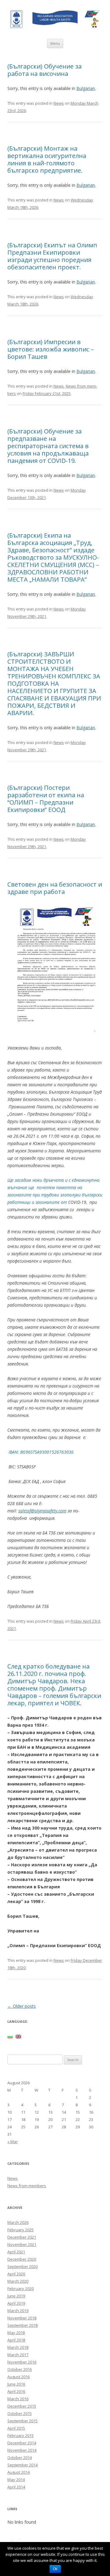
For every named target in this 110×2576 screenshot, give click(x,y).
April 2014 (16, 2487)
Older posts (22, 2006)
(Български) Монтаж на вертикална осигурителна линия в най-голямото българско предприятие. (47, 159)
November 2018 (22, 2318)
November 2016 (22, 2362)
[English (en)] (18, 2036)
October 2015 (20, 2413)
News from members (27, 2186)
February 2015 (20, 2435)
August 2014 (18, 2472)
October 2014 (20, 2458)
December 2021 (22, 2237)
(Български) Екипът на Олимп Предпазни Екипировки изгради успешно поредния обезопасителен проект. (52, 256)
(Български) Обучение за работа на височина (44, 70)
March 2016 (18, 2399)
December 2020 (22, 2259)
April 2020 (16, 2274)
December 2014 (22, 2443)
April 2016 (16, 2391)
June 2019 (16, 2296)
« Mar (13, 2142)
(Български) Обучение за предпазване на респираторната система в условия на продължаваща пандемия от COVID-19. (48, 446)
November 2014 (22, 2450)
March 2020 (18, 2281)
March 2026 (18, 2222)
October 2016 (20, 2369)
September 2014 (22, 2465)
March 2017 (18, 2355)
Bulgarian (86, 88)
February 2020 (20, 2289)
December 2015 (22, 2406)
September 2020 (22, 2266)
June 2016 (16, 2384)
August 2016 (18, 2377)
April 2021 (16, 2252)
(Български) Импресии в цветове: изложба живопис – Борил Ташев (51, 349)
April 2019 (16, 2303)
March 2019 (18, 2311)
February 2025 (20, 2230)
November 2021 (22, 2244)
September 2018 (22, 2325)
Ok (55, 2569)
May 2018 (16, 2333)
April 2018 (16, 2340)
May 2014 (16, 2480)
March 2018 (18, 2347)
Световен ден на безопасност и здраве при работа (55, 888)
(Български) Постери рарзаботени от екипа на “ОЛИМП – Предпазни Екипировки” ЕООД (46, 799)
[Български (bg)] (10, 2036)
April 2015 (16, 2428)
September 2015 (22, 2421)
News (59, 103)
